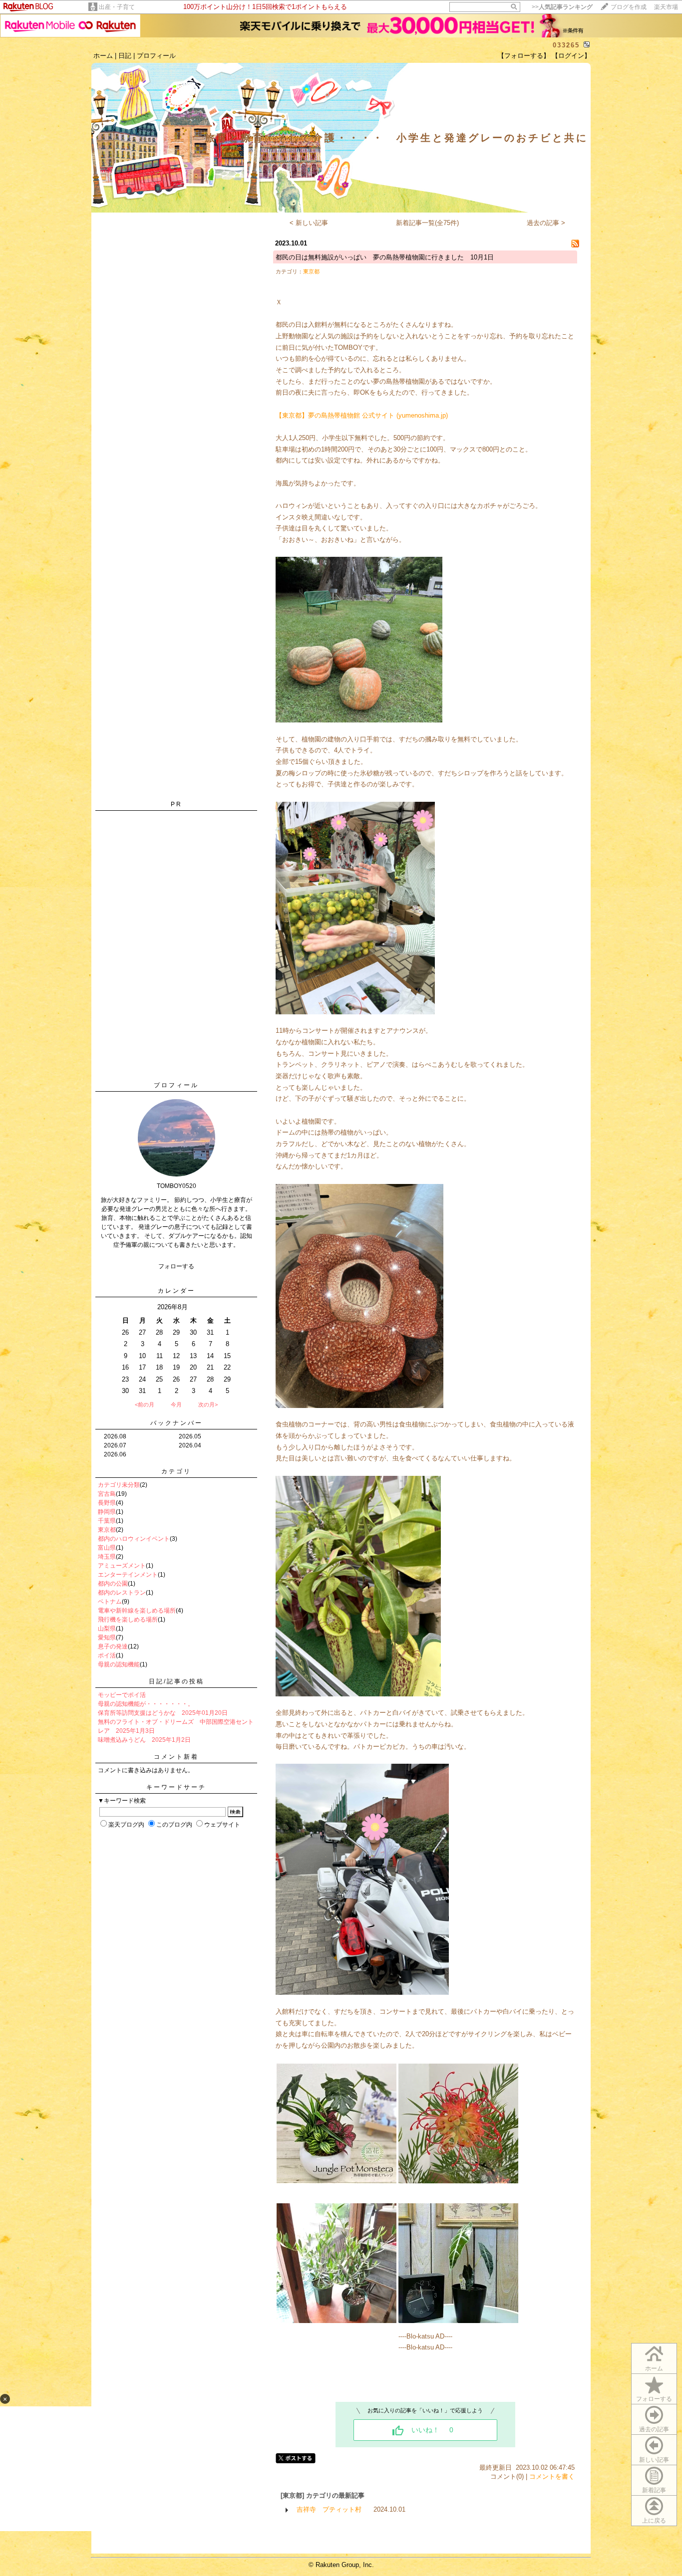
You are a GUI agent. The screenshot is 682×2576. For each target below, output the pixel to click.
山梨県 (107, 1629)
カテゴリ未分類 (119, 1485)
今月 (176, 1405)
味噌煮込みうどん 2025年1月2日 (144, 1740)
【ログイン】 (571, 56)
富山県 (107, 1548)
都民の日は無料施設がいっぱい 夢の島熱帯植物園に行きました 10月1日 (385, 257)
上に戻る (654, 2521)
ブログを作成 (629, 7)
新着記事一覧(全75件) (427, 223)
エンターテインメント (128, 1575)
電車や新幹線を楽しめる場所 (137, 1611)
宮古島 (107, 1494)
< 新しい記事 (309, 223)
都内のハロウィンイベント (134, 1539)
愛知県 (107, 1638)
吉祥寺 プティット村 (329, 2509)
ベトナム (110, 1602)
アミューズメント (122, 1566)
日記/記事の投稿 (176, 1681)
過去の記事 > (546, 223)
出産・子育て (117, 7)
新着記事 (654, 2490)
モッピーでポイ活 (122, 1695)
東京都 (107, 1530)
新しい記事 (654, 2460)
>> (562, 7)
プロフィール (156, 56)
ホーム (103, 56)
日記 (125, 56)
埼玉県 (107, 1557)
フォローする (654, 2399)
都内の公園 (113, 1584)
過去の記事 (654, 2429)
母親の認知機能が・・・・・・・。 (146, 1704)
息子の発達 (113, 1646)
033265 (566, 45)
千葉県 (107, 1521)
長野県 (107, 1503)
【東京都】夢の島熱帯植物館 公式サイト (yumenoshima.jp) (362, 415)
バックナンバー (176, 1423)
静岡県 (107, 1512)
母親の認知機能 (119, 1664)
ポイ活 (107, 1655)
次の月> (208, 1405)
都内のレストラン (122, 1593)
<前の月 (145, 1405)
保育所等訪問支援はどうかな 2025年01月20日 (163, 1713)
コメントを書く (552, 2476)
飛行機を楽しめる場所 (128, 1620)
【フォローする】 (524, 56)
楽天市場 (666, 7)
